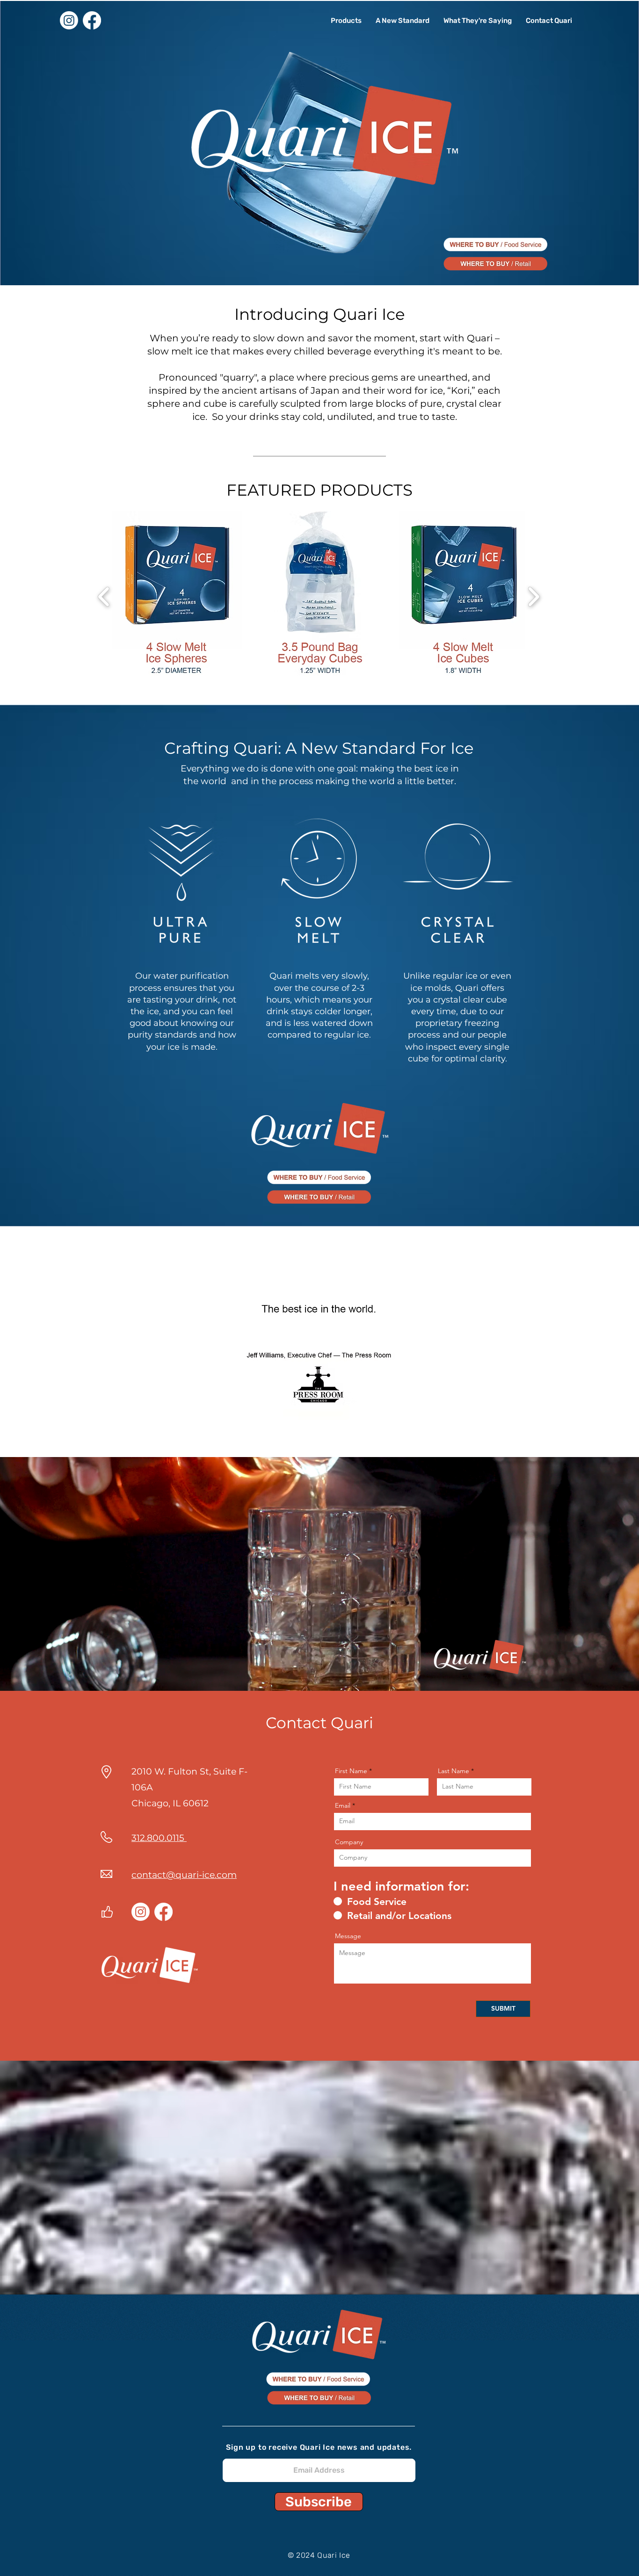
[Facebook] (92, 20)
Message (348, 1936)
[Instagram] (69, 20)
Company (349, 1842)
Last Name (454, 1771)
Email (343, 1805)
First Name (351, 1771)
